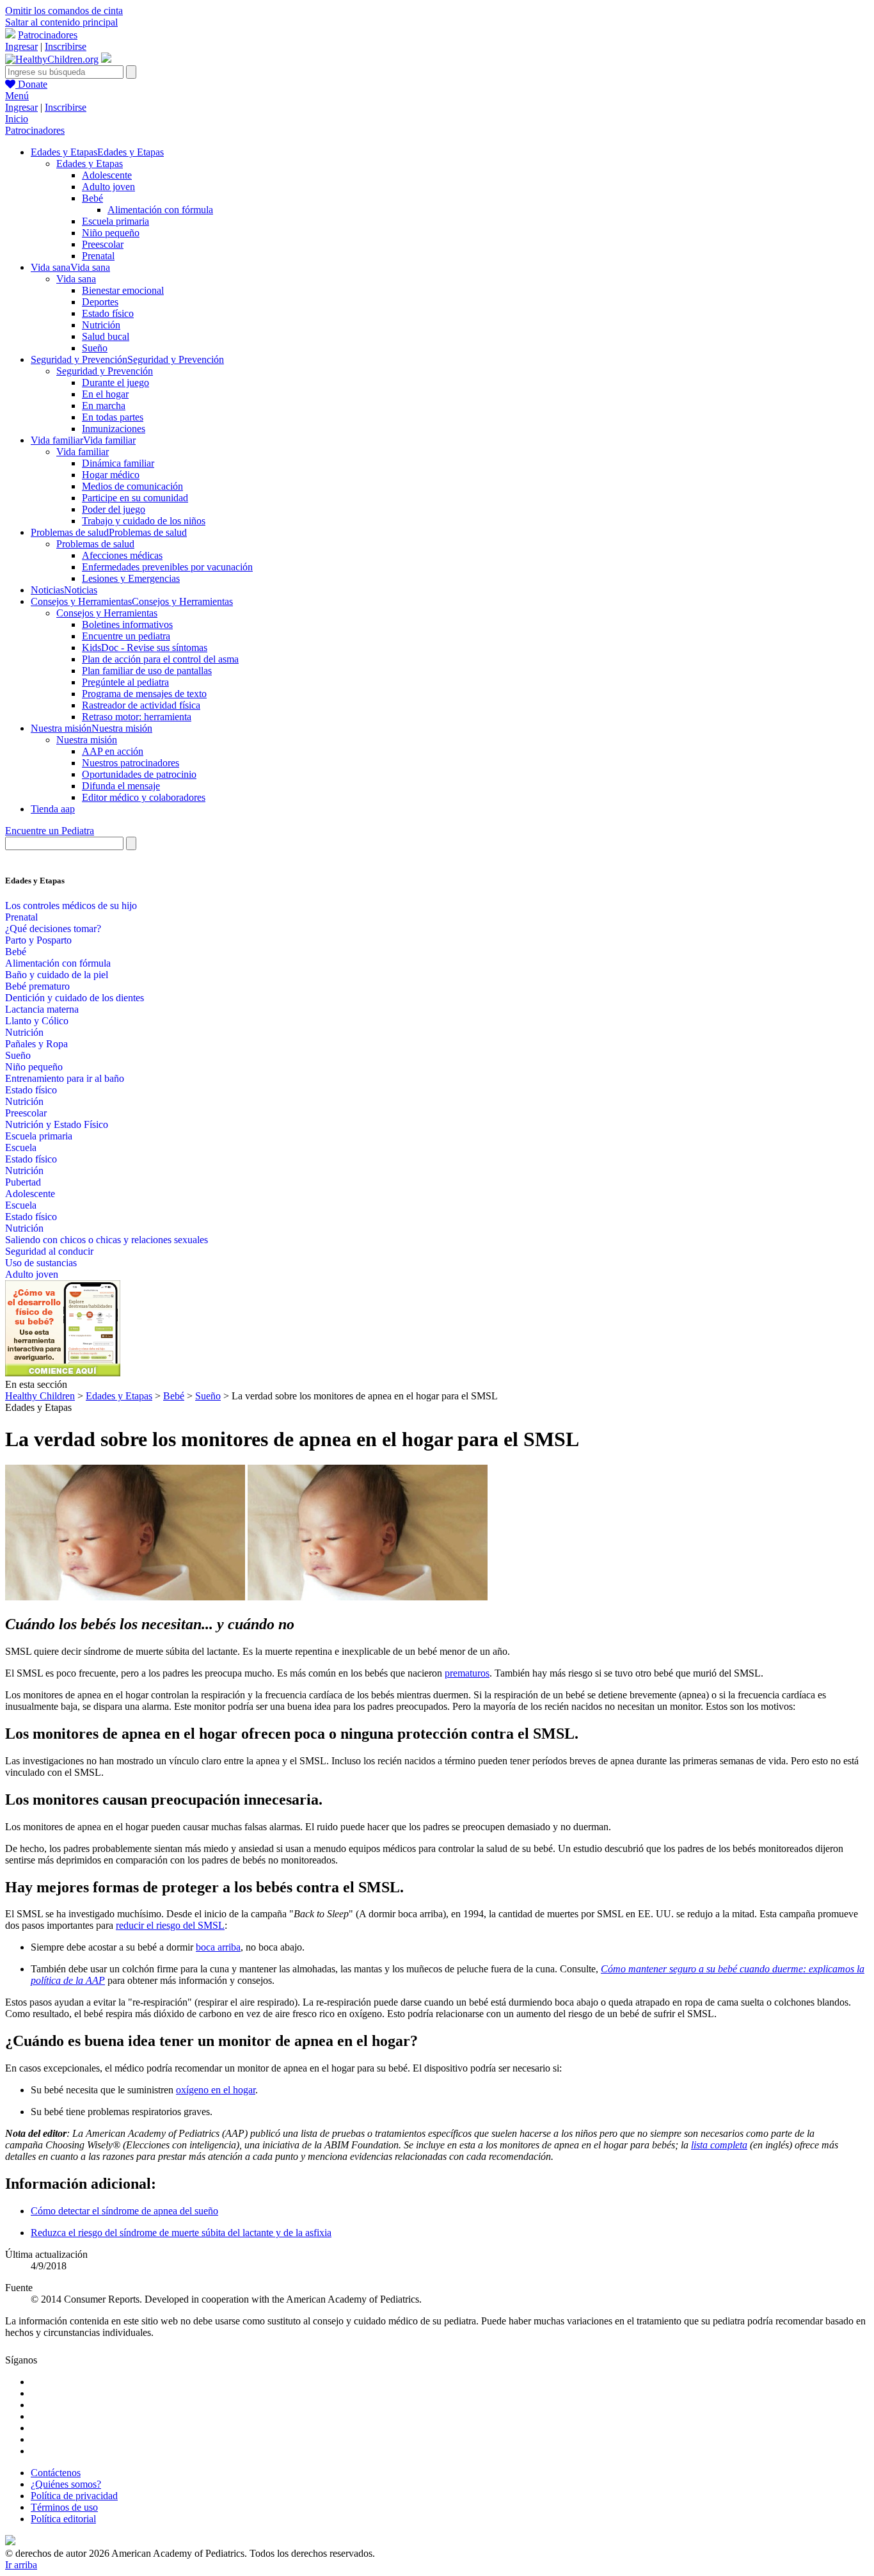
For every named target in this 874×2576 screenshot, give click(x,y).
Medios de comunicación (132, 486)
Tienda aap (53, 809)
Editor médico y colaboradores (144, 797)
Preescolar (103, 244)
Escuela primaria (115, 221)
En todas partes (113, 417)
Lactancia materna (42, 1009)
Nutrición (101, 325)
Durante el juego (115, 382)
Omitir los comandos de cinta (64, 11)
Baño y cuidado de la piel (57, 975)
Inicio (17, 119)
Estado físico (108, 313)
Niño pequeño (111, 233)
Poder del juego (114, 509)
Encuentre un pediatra (126, 636)
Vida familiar (83, 452)
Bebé (92, 198)
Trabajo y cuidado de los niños (144, 521)
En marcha (104, 406)
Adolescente (107, 175)
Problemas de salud (95, 544)
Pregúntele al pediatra (125, 682)
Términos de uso (64, 2507)
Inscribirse (66, 46)
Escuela (21, 1147)
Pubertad (23, 1182)
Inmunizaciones (114, 429)
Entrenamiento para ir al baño (65, 1078)
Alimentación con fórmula (160, 210)
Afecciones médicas (122, 555)
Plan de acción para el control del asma (160, 659)
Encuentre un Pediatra (50, 831)
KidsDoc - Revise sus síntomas (145, 648)
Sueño (95, 348)
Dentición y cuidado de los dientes (75, 998)
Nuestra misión (87, 740)
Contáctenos (56, 2473)
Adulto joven (108, 187)
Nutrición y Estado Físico (57, 1124)
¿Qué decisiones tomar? (53, 929)
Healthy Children (40, 1396)
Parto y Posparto (38, 940)
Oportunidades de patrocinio (139, 774)
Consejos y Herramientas (107, 613)
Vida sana (76, 279)
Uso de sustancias (41, 1263)
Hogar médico (111, 475)
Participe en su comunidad (135, 498)
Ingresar (21, 46)
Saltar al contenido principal (61, 22)
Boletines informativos (127, 624)
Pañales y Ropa (36, 1044)
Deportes (100, 302)
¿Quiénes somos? (66, 2484)
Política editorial (63, 2519)
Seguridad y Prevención (105, 371)
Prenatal (98, 256)
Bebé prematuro (37, 986)
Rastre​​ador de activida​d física (141, 705)
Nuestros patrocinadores (131, 763)
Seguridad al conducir (49, 1251)
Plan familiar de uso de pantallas (147, 671)
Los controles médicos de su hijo (71, 906)
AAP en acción (113, 751)
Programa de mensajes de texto (144, 694)
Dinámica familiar (118, 463)
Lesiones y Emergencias (131, 578)
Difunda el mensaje (121, 786)
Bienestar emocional (123, 290)
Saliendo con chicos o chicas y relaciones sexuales (107, 1240)
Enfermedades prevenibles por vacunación (167, 567)
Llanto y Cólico (37, 1021)
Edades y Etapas (90, 164)
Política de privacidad (74, 2496)
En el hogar (105, 394)
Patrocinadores (48, 35)
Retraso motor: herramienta (137, 717)
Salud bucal (106, 336)
